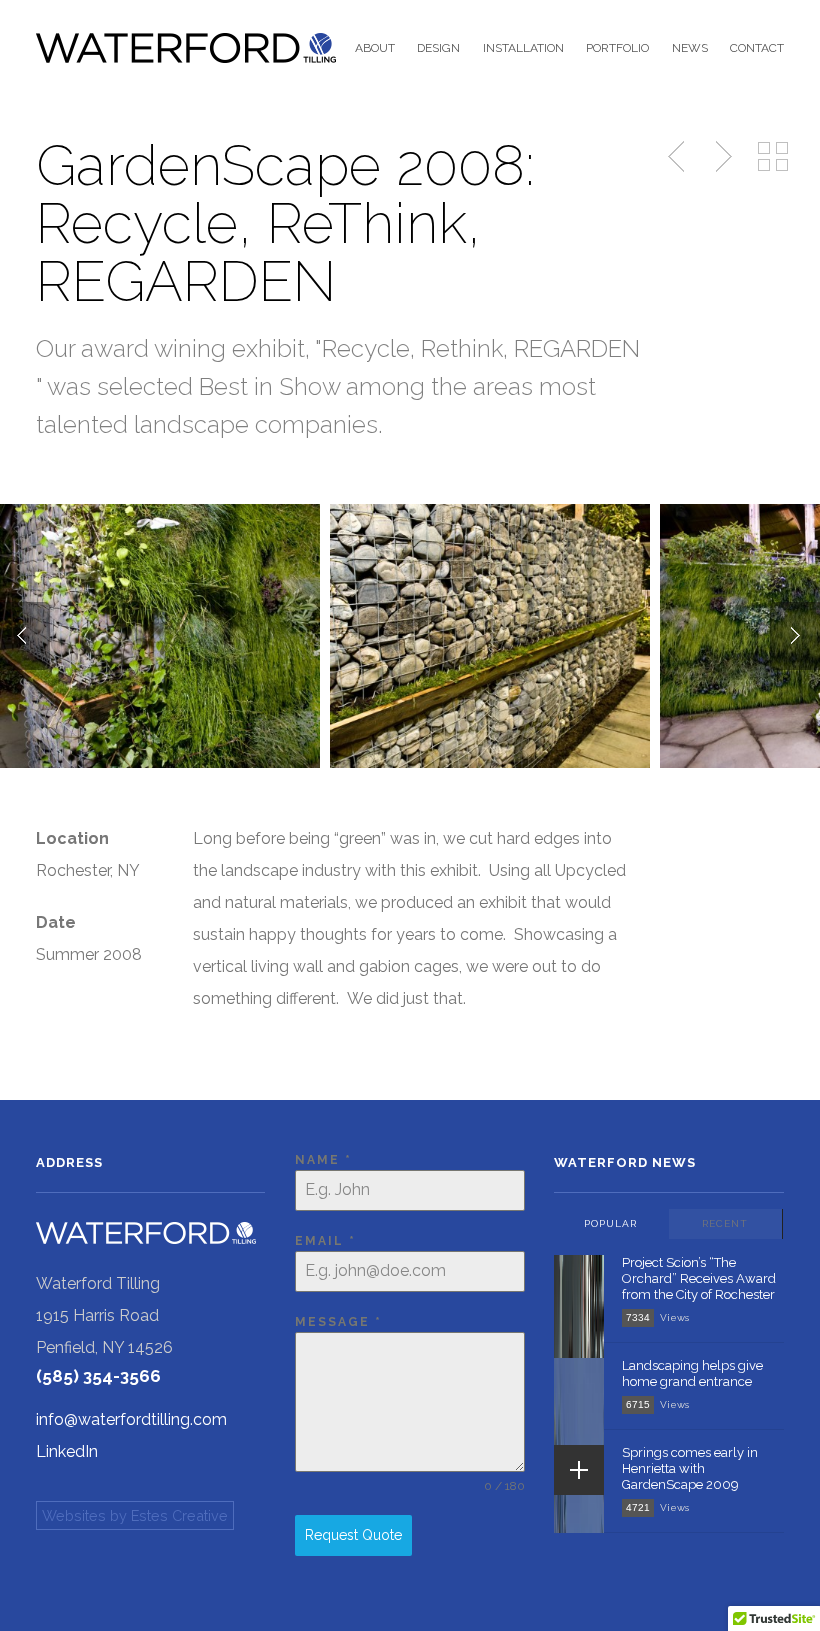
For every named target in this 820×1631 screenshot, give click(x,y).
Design (438, 48)
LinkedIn (67, 1451)
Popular (610, 1223)
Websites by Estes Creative (135, 1515)
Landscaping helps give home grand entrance (692, 1373)
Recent (725, 1223)
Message (338, 1322)
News (689, 48)
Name (323, 1160)
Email (325, 1241)
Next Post (721, 157)
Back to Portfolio (773, 157)
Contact (757, 48)
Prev (25, 636)
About (375, 48)
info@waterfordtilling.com (131, 1419)
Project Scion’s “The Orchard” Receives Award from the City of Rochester (699, 1278)
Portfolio (617, 48)
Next (795, 636)
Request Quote (353, 1535)
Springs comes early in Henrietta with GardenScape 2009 (690, 1468)
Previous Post (678, 157)
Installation (523, 48)
